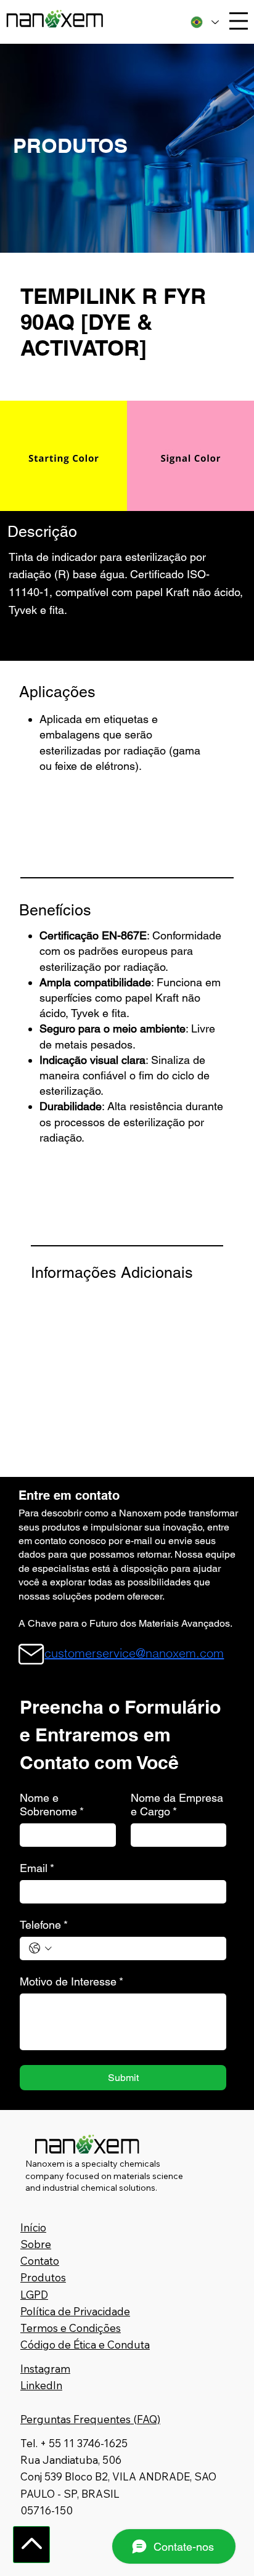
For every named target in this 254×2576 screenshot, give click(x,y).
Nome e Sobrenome (52, 1805)
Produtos (43, 2277)
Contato (40, 2261)
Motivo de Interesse (72, 1981)
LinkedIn (41, 2385)
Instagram (45, 2369)
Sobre (36, 2244)
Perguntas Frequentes (76, 2419)
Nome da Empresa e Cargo (177, 1805)
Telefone (44, 1925)
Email (37, 1868)
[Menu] (239, 21)
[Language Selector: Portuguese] (204, 22)
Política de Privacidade (75, 2311)
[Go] (31, 2545)
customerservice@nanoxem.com (134, 1653)
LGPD (34, 2295)
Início (33, 2227)
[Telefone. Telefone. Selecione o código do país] (40, 1948)
